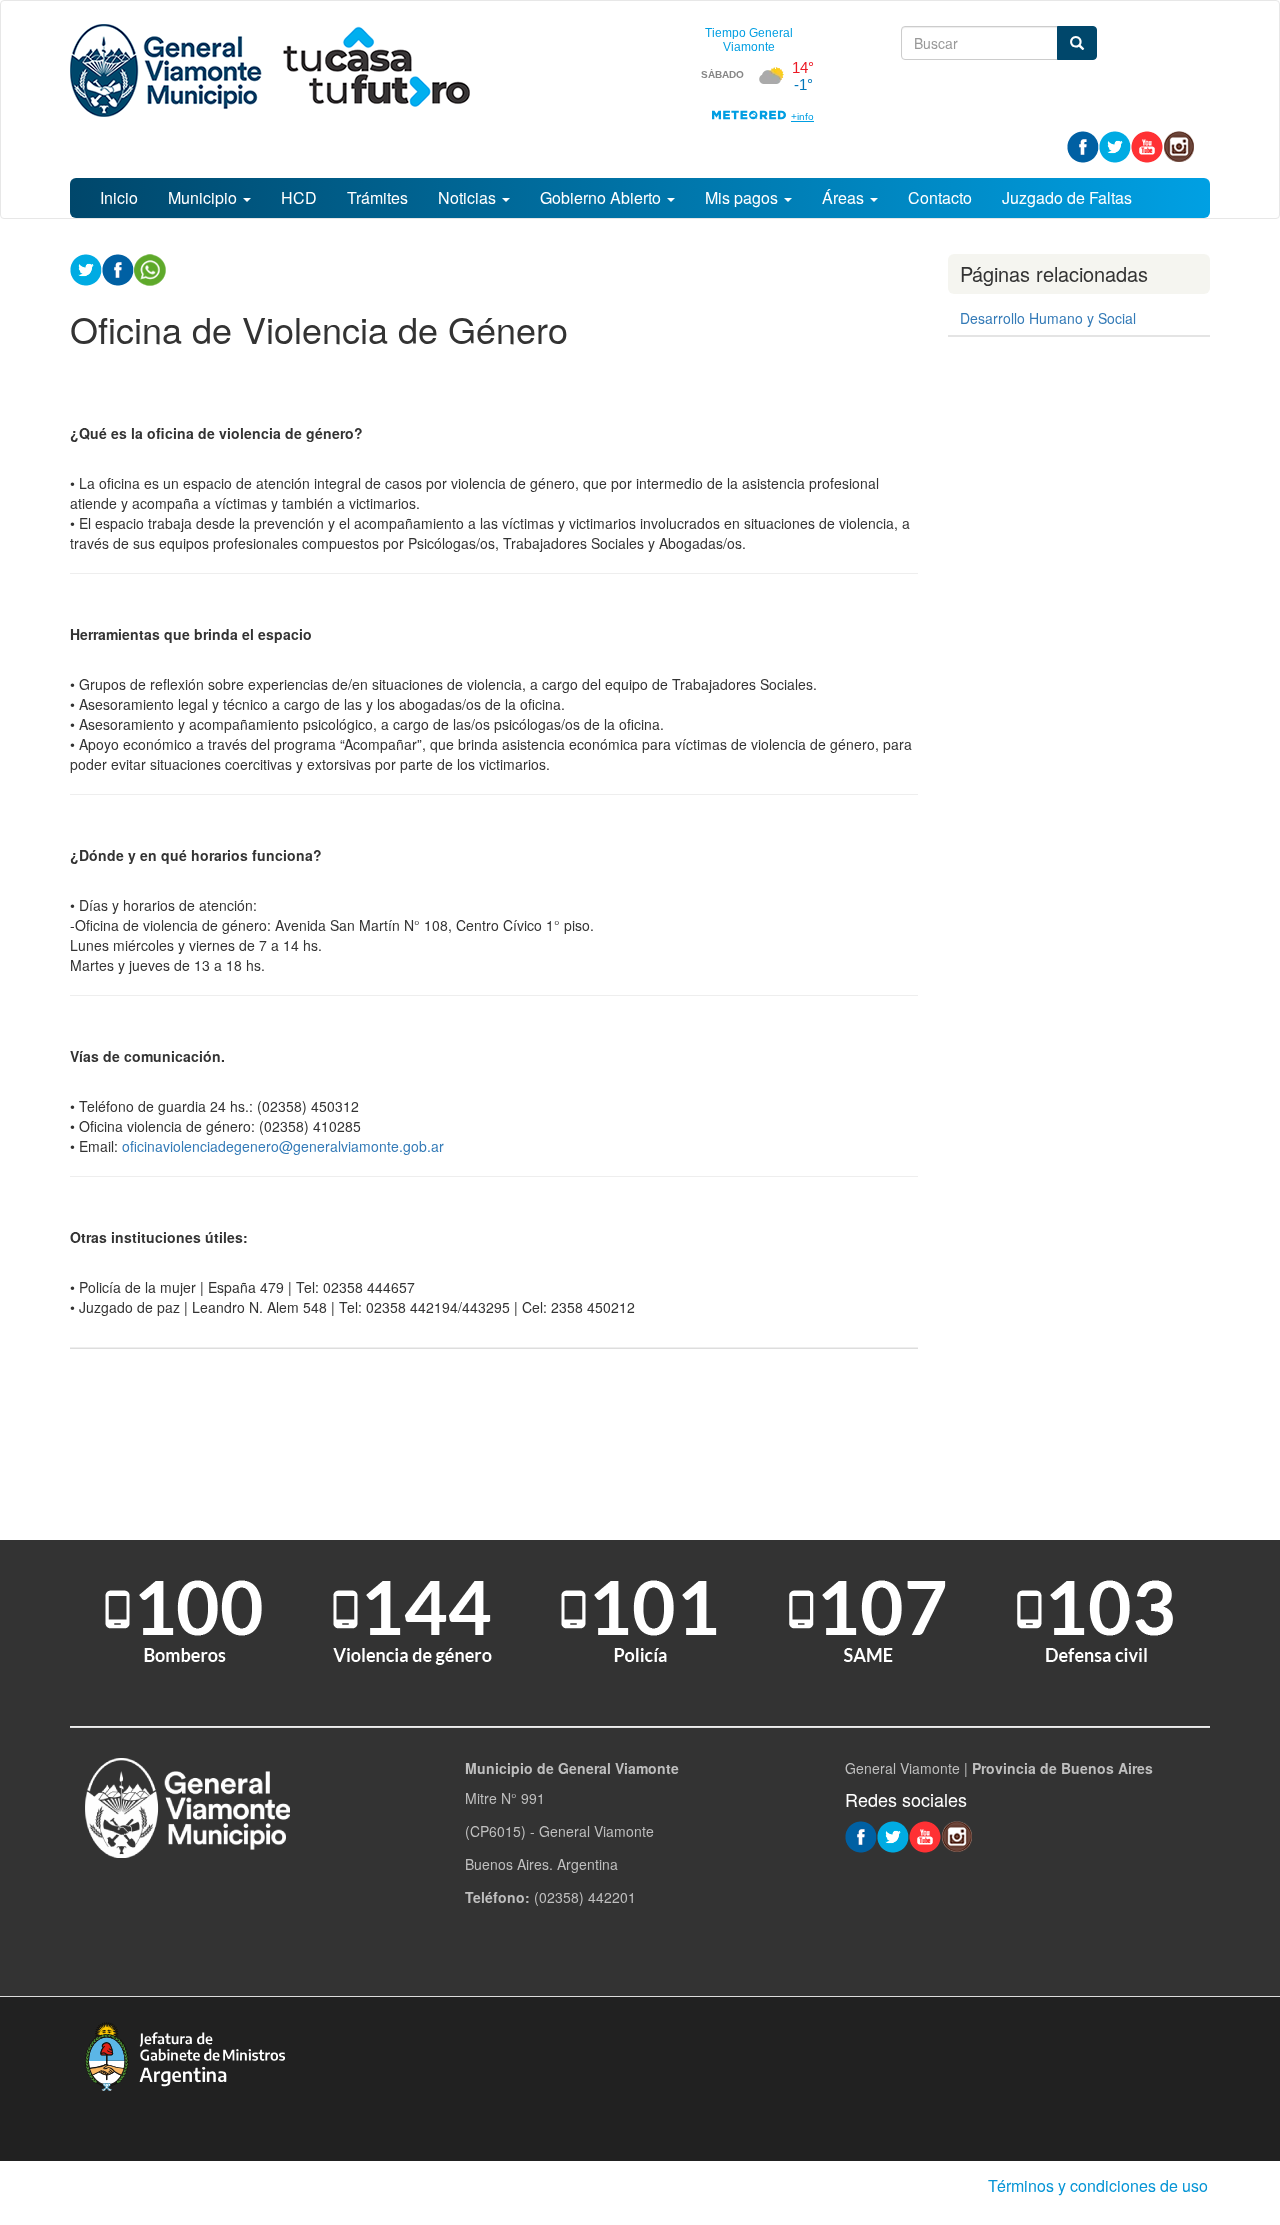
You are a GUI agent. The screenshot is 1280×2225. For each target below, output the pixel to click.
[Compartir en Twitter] (86, 268)
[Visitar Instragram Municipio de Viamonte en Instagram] (1179, 145)
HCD (299, 197)
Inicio (119, 197)
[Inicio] (270, 70)
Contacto (940, 197)
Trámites (377, 197)
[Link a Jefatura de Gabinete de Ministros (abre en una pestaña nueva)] (185, 2054)
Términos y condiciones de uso (1098, 2185)
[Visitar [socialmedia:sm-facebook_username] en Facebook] (118, 268)
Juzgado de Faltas (1067, 197)
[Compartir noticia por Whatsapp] (150, 268)
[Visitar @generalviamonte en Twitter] (1115, 145)
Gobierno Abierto (602, 197)
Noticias (469, 197)
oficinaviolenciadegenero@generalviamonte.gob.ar (283, 1146)
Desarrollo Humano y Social (1048, 318)
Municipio (204, 197)
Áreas (845, 197)
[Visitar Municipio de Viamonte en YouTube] (1147, 145)
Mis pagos (743, 197)
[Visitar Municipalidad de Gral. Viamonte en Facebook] (1083, 145)
